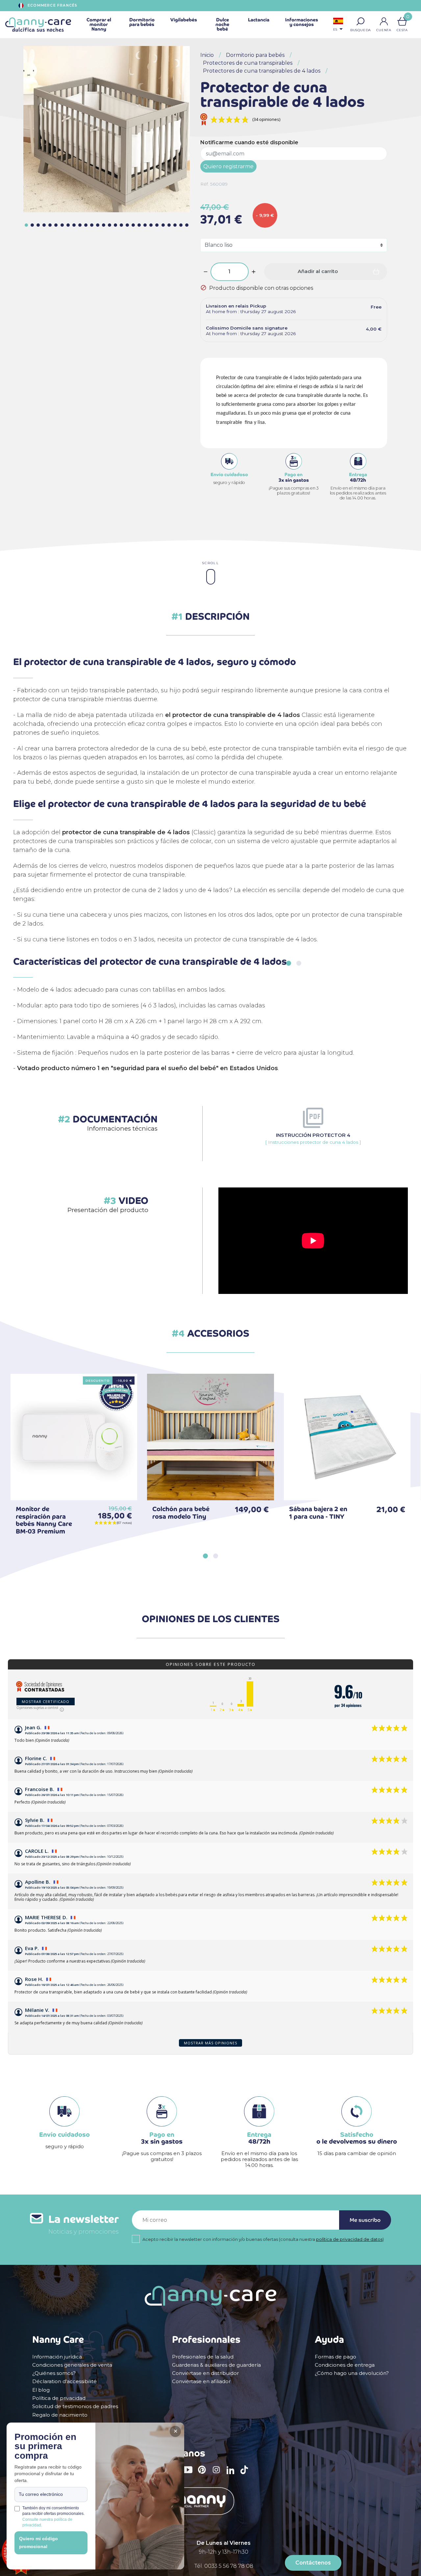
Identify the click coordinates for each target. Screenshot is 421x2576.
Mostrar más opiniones (210, 2043)
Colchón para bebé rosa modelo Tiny (181, 1513)
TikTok (246, 2474)
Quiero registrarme (228, 166)
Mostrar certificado (46, 1702)
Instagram (218, 2474)
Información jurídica (57, 2357)
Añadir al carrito (318, 271)
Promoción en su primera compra (45, 2447)
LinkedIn (232, 2474)
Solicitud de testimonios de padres (75, 2406)
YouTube (189, 2474)
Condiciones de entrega (345, 2365)
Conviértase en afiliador (201, 2381)
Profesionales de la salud (203, 2357)
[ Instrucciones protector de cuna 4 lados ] (313, 1138)
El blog (41, 2390)
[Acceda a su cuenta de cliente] (384, 21)
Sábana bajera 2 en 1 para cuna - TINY (318, 1513)
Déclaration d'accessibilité (64, 2381)
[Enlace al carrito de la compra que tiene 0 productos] (402, 21)
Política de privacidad (59, 2398)
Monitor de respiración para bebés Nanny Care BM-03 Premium (44, 1520)
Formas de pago (335, 2357)
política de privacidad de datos (349, 2239)
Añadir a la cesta (122, 1485)
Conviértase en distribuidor (205, 2373)
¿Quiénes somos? (54, 2373)
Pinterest (204, 2474)
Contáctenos (313, 2563)
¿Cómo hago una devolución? (352, 2373)
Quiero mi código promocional (38, 2542)
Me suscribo (365, 2220)
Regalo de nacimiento (60, 2415)
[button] (361, 21)
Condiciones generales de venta (72, 2365)
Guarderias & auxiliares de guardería (216, 2365)
